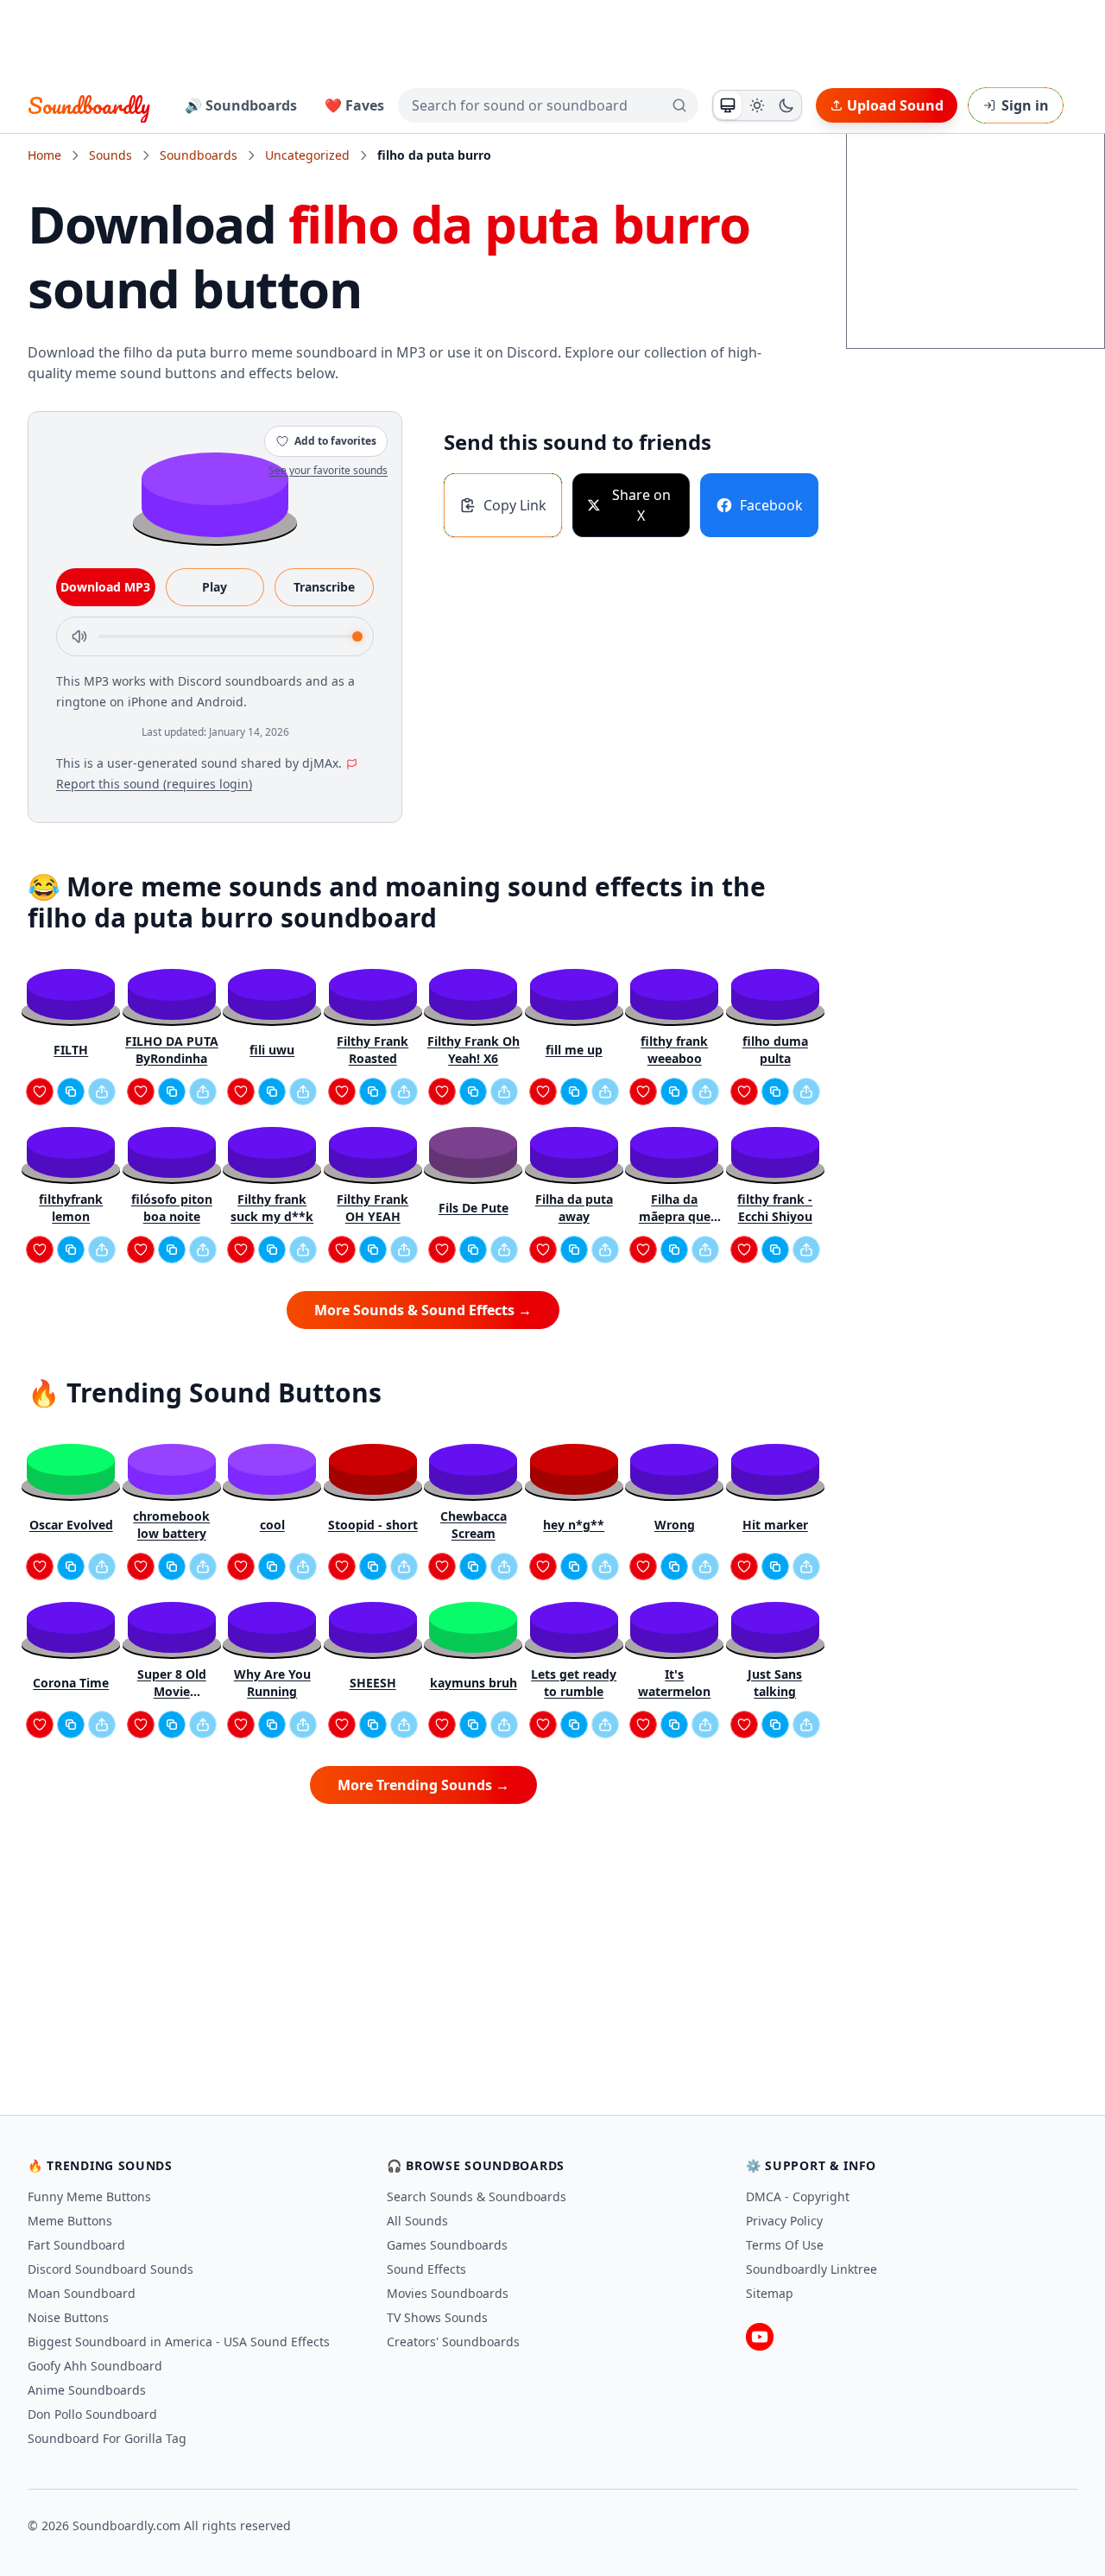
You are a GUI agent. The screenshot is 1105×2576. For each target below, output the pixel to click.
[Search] (679, 105)
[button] (215, 494)
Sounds (110, 155)
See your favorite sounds (328, 470)
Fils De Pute (474, 1208)
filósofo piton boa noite (172, 1208)
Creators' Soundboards (453, 2342)
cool (272, 1525)
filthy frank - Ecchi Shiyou (775, 1208)
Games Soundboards (447, 2245)
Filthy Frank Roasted (373, 1050)
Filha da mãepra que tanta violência (674, 1208)
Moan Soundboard (82, 2293)
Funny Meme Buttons (89, 2196)
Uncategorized (307, 155)
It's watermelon (674, 1683)
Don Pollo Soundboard (92, 2414)
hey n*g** (574, 1525)
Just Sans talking (775, 1683)
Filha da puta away (574, 1208)
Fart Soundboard (76, 2245)
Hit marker (775, 1525)
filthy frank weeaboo (674, 1050)
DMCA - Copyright (798, 2196)
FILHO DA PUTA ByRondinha (172, 1050)
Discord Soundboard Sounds (110, 2269)
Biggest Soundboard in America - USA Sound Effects (179, 2342)
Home (44, 155)
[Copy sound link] (71, 1092)
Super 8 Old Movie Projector (172, 1683)
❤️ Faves (354, 105)
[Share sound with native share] (102, 1092)
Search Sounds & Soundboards (477, 2196)
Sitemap (770, 2293)
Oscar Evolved (71, 1525)
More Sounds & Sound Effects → (423, 1310)
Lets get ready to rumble (574, 1683)
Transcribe (324, 587)
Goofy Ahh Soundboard (95, 2366)
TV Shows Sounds (437, 2317)
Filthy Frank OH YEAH (373, 1208)
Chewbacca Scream (474, 1525)
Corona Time (71, 1683)
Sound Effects (426, 2269)
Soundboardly (89, 105)
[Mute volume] (79, 636)
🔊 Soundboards (241, 105)
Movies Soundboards (448, 2293)
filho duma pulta (775, 1050)
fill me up (574, 1050)
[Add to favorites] (40, 1092)
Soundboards (199, 155)
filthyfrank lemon (71, 1208)
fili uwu (272, 1050)
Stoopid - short (373, 1525)
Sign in (1025, 105)
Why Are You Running (272, 1683)
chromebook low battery (171, 1525)
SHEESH (373, 1683)
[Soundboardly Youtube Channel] (760, 2337)
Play (215, 587)
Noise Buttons (68, 2317)
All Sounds (417, 2221)
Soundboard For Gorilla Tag (107, 2438)
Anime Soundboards (87, 2390)
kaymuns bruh (474, 1683)
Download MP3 (105, 587)
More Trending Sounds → (423, 1785)
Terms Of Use (785, 2245)
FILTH (71, 1050)
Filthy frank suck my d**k (272, 1208)
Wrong (675, 1525)
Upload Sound (895, 105)
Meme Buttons (70, 2221)
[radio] (728, 105)
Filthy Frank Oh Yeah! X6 (474, 1050)
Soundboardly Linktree (811, 2269)
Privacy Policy (784, 2221)
